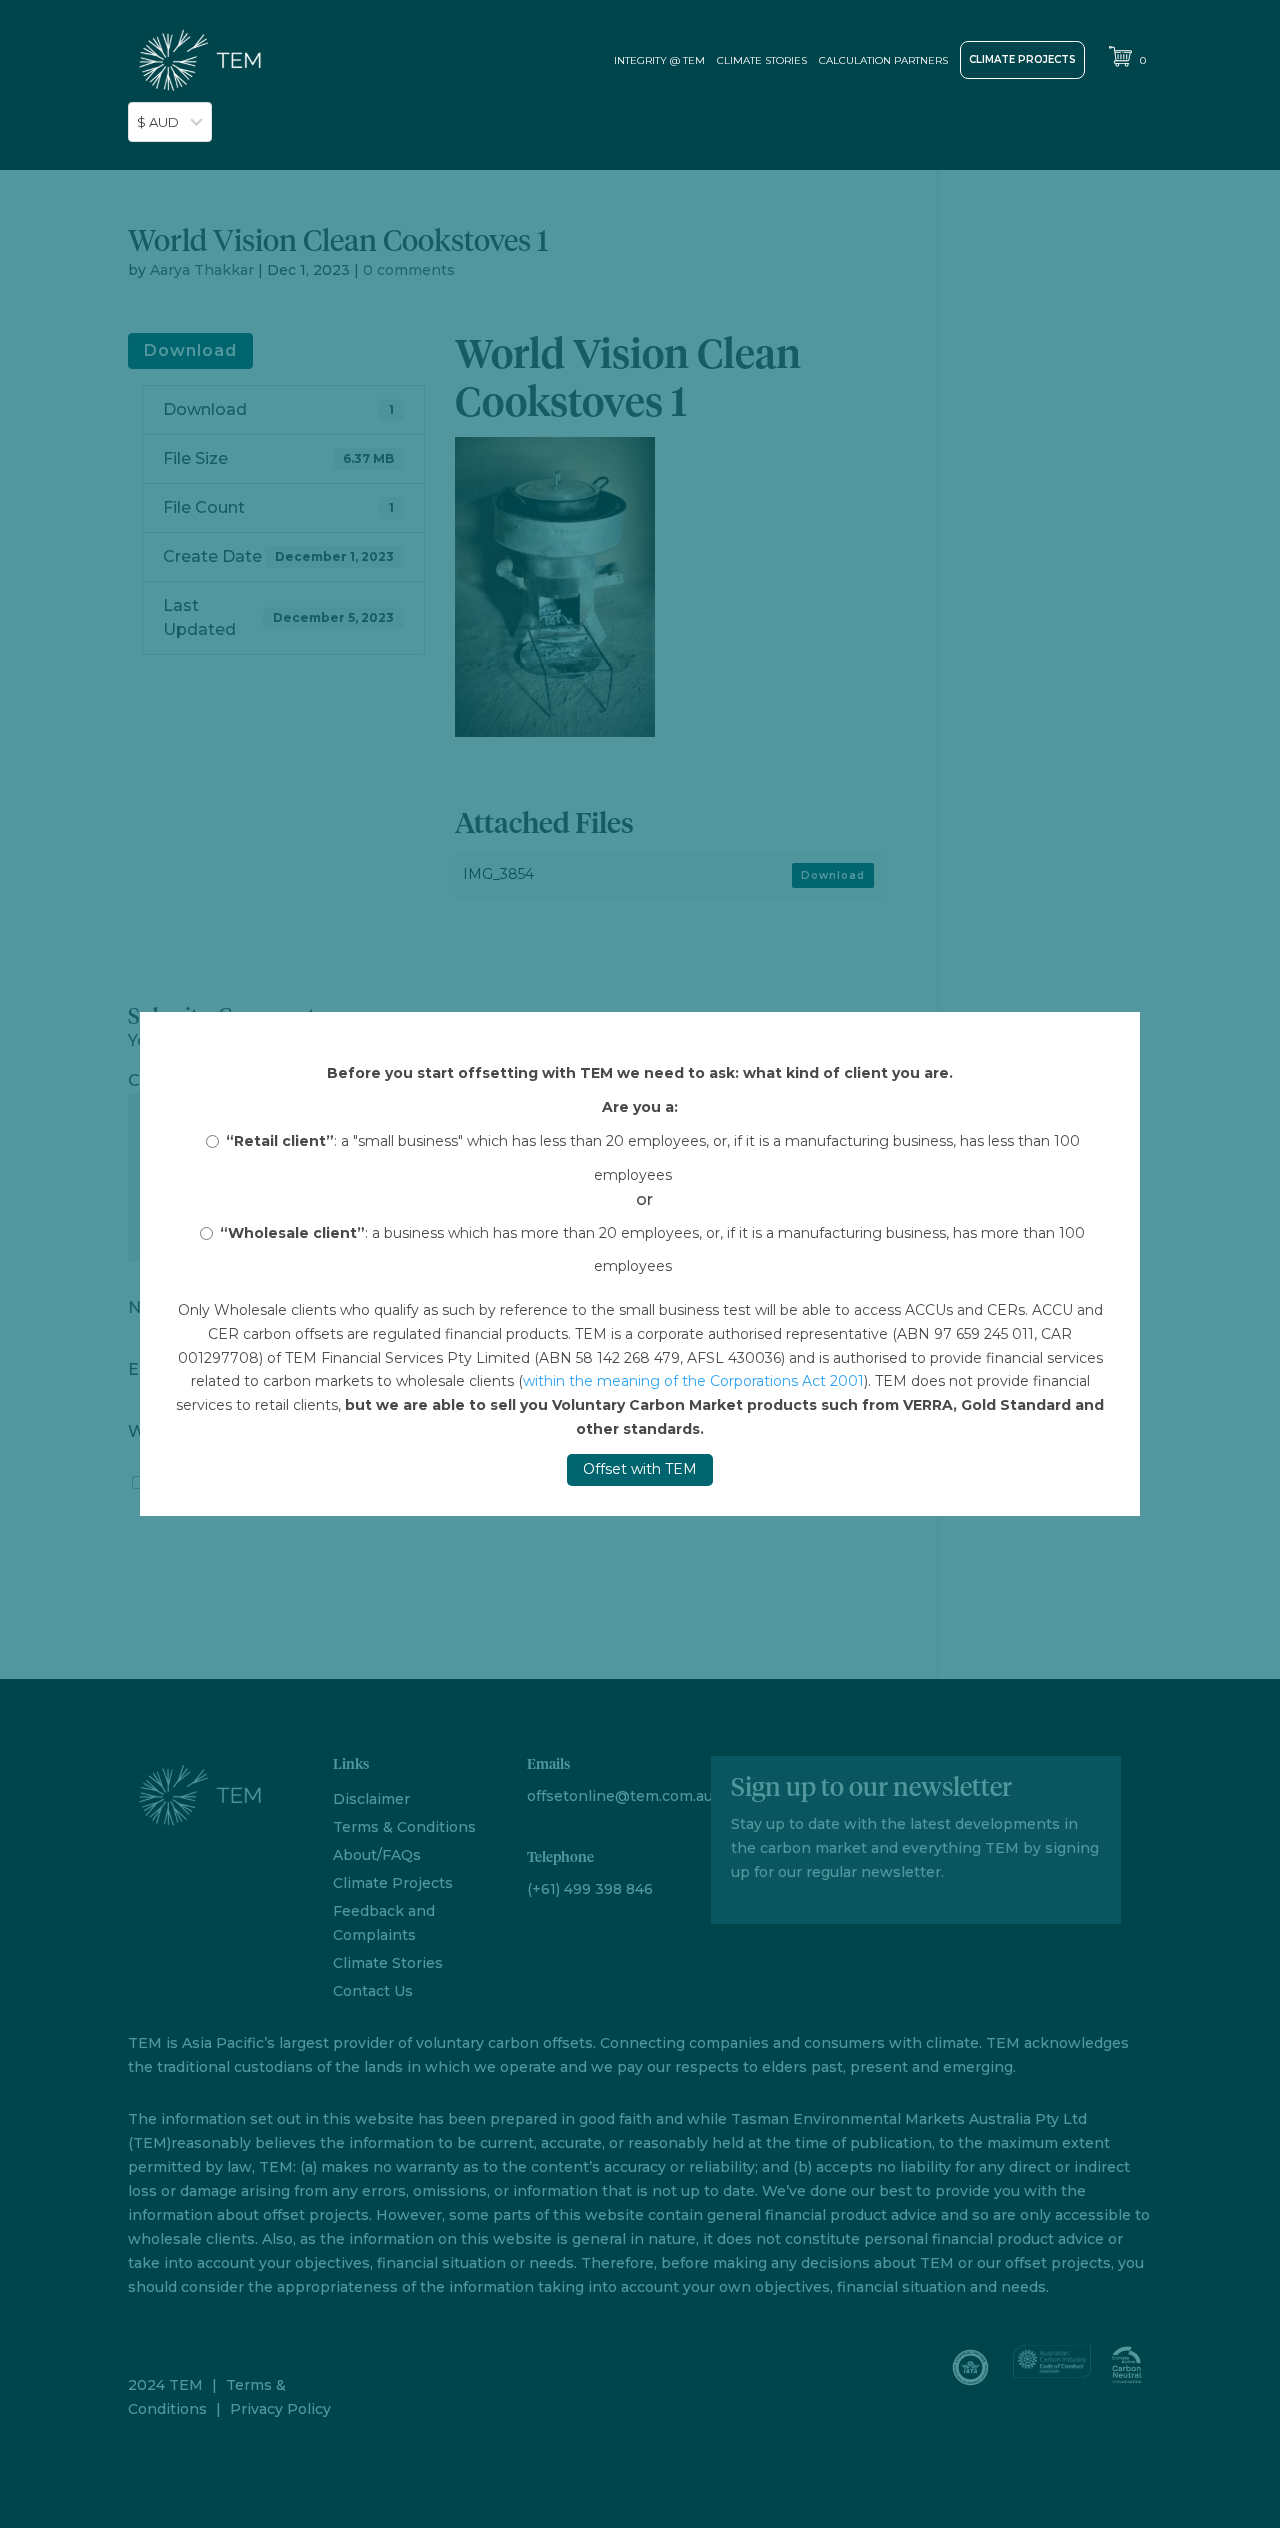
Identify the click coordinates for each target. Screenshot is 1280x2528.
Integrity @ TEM (659, 60)
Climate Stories (762, 60)
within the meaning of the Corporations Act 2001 (693, 1381)
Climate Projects (1022, 59)
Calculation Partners (883, 60)
